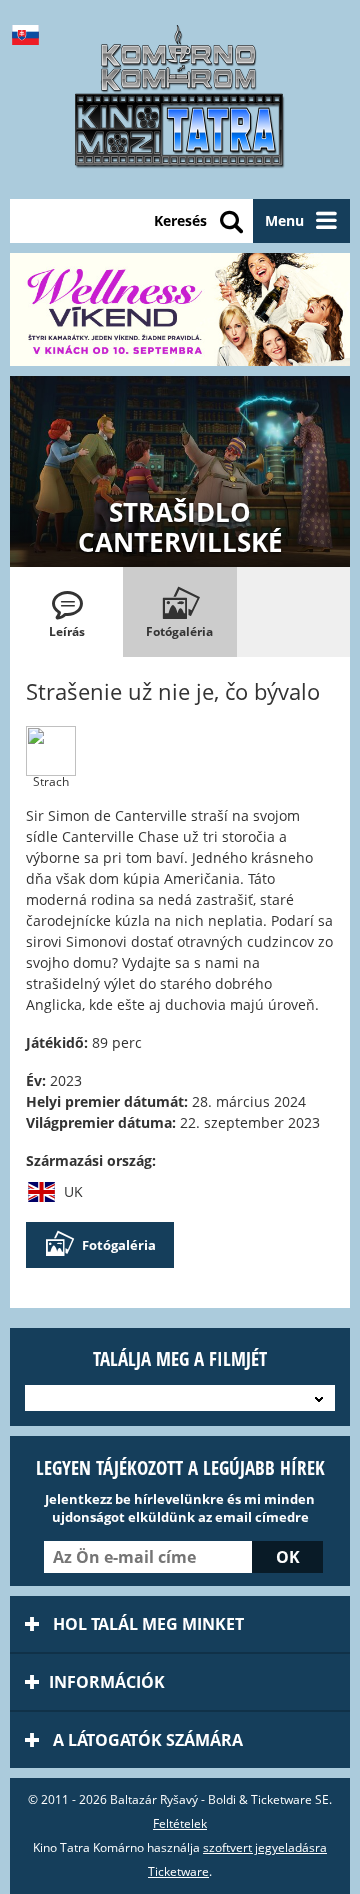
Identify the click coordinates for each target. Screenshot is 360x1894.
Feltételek (180, 1823)
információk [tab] (107, 1682)
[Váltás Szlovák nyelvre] (30, 35)
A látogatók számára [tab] (146, 1740)
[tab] (66, 612)
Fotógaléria (119, 1245)
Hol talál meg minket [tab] (146, 1624)
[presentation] (66, 612)
